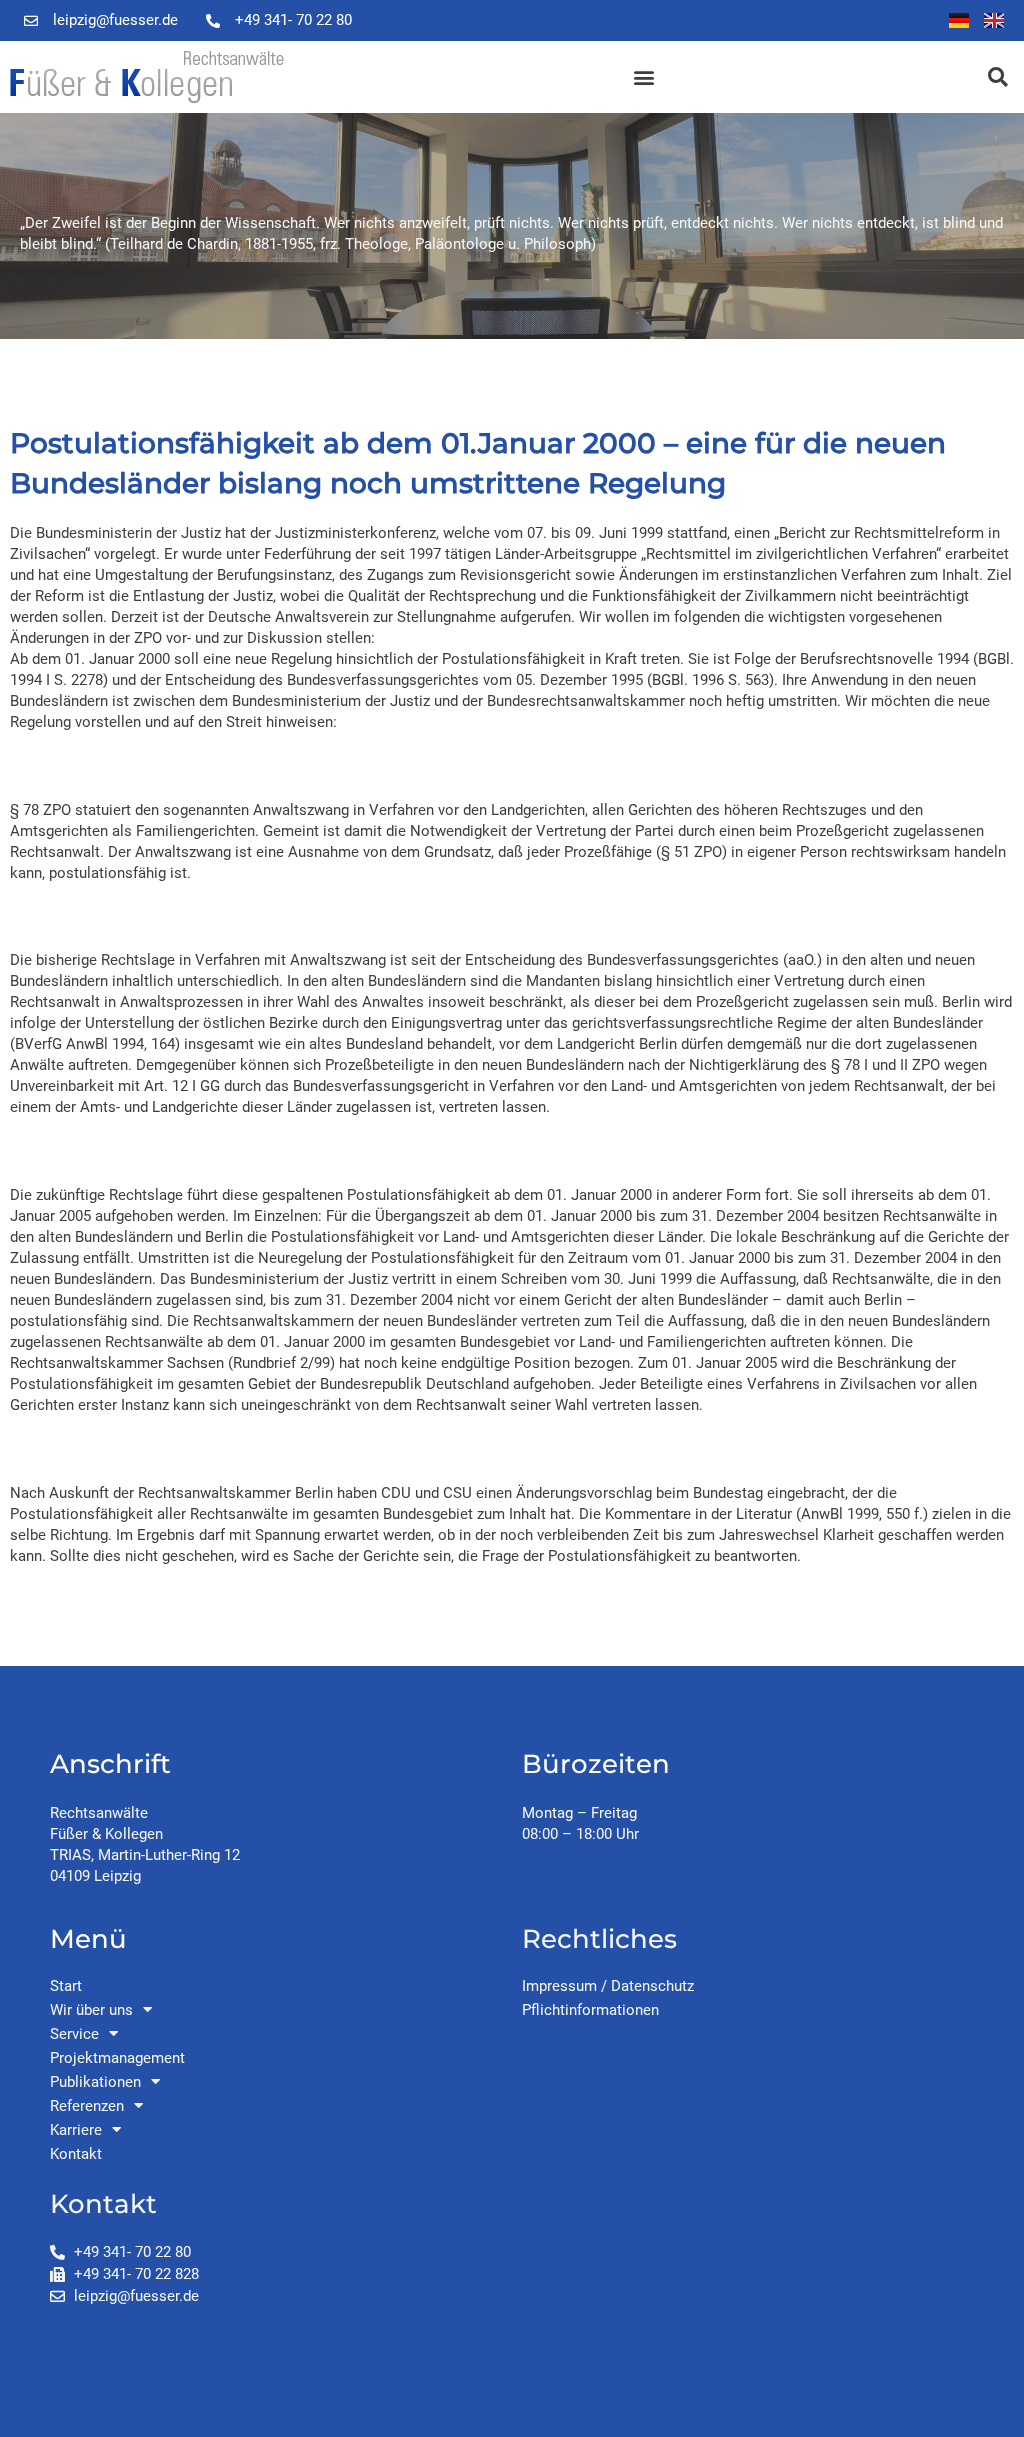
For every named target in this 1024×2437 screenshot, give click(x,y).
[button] (643, 77)
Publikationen (95, 2082)
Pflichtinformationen (590, 2010)
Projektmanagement (117, 2058)
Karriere (76, 2130)
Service (74, 2034)
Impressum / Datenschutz (608, 1986)
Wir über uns (91, 2010)
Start (66, 1986)
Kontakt (76, 2154)
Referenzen (87, 2106)
